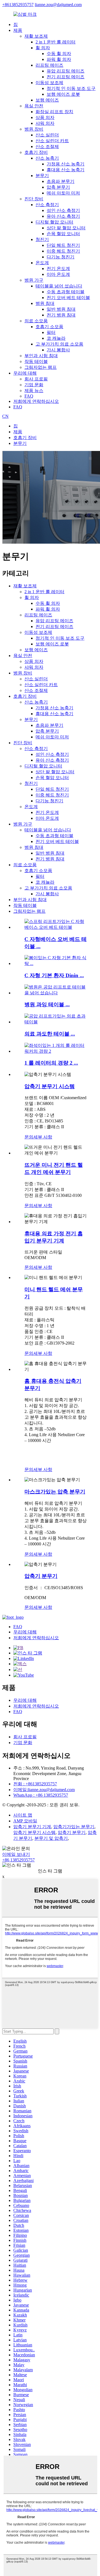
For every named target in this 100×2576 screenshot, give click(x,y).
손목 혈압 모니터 (63, 234)
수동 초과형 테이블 (66, 292)
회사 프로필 (36, 379)
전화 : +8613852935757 (35, 1784)
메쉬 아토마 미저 (63, 193)
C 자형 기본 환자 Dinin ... (54, 975)
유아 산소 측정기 (63, 216)
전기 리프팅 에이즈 (66, 77)
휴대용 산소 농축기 (66, 170)
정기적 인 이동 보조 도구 (71, 88)
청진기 (42, 239)
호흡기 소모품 (49, 327)
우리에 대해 (25, 373)
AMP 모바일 (25, 1821)
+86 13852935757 (18, 1860)
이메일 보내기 (16, 1854)
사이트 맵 (23, 1815)
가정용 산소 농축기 (66, 164)
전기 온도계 (58, 269)
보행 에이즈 (47, 100)
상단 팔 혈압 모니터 (66, 228)
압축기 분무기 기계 (32, 1827)
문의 (29, 1137)
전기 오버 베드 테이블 (68, 298)
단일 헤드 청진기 (63, 245)
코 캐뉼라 (56, 338)
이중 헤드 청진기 (63, 251)
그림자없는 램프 (41, 367)
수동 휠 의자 (59, 54)
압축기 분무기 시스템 (50, 1086)
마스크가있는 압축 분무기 (55, 1492)
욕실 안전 (34, 106)
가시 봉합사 (58, 350)
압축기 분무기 (41, 1576)
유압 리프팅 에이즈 (66, 71)
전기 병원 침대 (61, 315)
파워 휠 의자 (59, 59)
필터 (51, 332)
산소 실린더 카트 (52, 141)
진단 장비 (34, 199)
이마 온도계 (58, 274)
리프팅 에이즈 (49, 65)
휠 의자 (43, 48)
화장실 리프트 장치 (54, 112)
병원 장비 (34, 129)
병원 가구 (34, 280)
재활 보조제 (36, 36)
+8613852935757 (18, 5)
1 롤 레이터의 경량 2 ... (51, 1063)
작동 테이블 (36, 361)
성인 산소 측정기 (63, 210)
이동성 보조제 (49, 83)
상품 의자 (45, 117)
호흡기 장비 (36, 152)
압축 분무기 (58, 187)
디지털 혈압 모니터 (54, 222)
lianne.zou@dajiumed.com (58, 5)
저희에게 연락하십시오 (36, 401)
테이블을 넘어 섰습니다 (59, 286)
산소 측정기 (47, 205)
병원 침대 (45, 303)
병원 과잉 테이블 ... (47, 1004)
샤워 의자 (45, 123)
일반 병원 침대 (61, 309)
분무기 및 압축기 (51, 1838)
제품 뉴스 (34, 391)
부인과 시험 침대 (41, 356)
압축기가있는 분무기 (74, 1827)
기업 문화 (34, 385)
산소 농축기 (47, 158)
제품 (18, 30)
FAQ (29, 396)
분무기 (42, 176)
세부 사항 (43, 1137)
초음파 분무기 (61, 181)
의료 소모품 (36, 321)
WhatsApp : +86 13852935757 (41, 1795)
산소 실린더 (47, 135)
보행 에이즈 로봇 (63, 94)
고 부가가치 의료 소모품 (59, 344)
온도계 (42, 263)
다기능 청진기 (61, 257)
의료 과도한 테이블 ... (50, 1034)
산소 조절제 (47, 146)
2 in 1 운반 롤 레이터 (56, 42)
